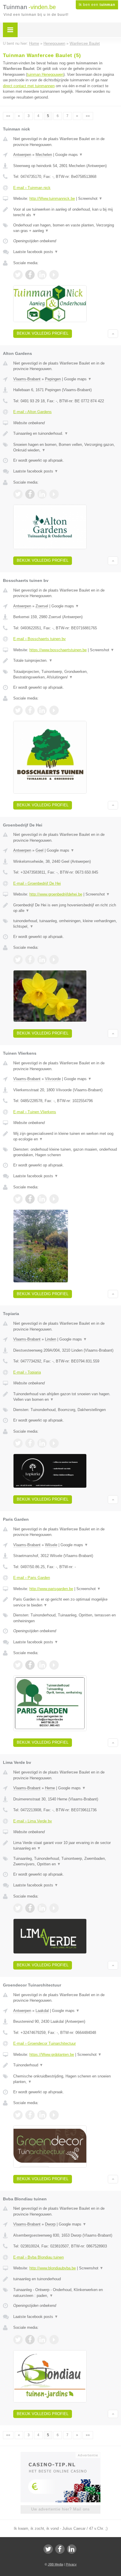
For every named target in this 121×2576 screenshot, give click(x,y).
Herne (50, 1788)
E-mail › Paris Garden (32, 1578)
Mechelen (44, 155)
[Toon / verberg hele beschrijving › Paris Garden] (66, 1602)
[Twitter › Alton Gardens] (18, 494)
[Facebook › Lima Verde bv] (30, 1908)
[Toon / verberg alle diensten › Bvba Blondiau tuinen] (66, 2293)
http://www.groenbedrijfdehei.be (56, 894)
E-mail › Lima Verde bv (33, 1821)
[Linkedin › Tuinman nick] (42, 275)
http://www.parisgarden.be (51, 1589)
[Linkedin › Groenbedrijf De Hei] (42, 960)
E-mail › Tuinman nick (32, 188)
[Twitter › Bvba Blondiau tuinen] (18, 2340)
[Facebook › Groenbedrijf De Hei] (30, 960)
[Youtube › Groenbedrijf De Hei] (54, 960)
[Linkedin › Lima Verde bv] (42, 1908)
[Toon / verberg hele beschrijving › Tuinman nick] (66, 212)
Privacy (71, 2564)
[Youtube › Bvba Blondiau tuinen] (54, 2340)
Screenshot (90, 199)
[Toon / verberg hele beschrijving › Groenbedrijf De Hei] (66, 908)
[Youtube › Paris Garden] (54, 1665)
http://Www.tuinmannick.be (52, 199)
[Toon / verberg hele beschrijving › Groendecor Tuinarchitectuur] (66, 2065)
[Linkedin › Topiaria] (42, 1443)
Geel (40, 850)
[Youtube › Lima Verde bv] (54, 1908)
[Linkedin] (72, 2549)
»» (88, 116)
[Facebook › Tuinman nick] (30, 275)
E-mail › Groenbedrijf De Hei (37, 883)
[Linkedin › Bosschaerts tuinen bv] (42, 710)
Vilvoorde (53, 1079)
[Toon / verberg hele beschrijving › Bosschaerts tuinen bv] (66, 661)
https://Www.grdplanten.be (52, 2055)
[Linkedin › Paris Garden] (42, 1665)
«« (8, 116)
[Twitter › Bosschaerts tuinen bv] (18, 710)
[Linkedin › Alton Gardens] (42, 494)
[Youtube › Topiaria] (54, 1443)
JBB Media (56, 2564)
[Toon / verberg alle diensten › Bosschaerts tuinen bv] (66, 674)
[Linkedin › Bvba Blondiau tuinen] (42, 2340)
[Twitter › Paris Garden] (18, 1665)
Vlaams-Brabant (27, 379)
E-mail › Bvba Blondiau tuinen (38, 2257)
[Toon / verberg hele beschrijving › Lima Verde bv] (66, 1846)
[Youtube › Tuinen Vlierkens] (54, 1199)
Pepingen (53, 379)
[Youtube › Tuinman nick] (54, 275)
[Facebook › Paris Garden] (30, 1665)
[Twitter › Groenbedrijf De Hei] (18, 960)
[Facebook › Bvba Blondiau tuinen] (30, 2340)
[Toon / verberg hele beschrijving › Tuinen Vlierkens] (66, 1136)
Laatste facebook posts (36, 252)
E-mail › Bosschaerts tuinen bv (40, 639)
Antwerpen (22, 155)
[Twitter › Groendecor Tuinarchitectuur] (18, 2115)
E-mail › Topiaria (27, 1372)
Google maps (69, 155)
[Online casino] (60, 2455)
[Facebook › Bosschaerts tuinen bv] (30, 710)
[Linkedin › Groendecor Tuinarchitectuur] (42, 2115)
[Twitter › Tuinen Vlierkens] (18, 1199)
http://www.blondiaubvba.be (53, 2268)
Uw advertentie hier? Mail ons (60, 2509)
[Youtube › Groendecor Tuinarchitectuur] (54, 2115)
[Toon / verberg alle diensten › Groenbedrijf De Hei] (66, 924)
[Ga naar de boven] (113, 334)
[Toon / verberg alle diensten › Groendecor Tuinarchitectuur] (66, 2079)
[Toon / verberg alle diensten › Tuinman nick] (66, 228)
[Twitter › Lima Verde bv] (18, 1908)
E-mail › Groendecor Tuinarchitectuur (44, 2043)
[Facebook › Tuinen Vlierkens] (30, 1199)
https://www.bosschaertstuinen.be (58, 650)
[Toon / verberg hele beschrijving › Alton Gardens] (66, 434)
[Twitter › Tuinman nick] (18, 275)
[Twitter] (48, 2549)
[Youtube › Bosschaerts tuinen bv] (54, 710)
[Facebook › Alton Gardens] (30, 494)
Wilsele (51, 1545)
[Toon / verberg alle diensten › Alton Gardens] (66, 447)
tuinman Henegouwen (45, 74)
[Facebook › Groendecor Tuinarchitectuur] (30, 2115)
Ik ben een (97, 5)
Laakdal (42, 2011)
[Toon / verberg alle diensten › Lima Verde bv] (66, 1861)
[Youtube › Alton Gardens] (54, 494)
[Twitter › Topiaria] (18, 1443)
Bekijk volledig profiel (43, 333)
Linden (51, 1339)
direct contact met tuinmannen (29, 86)
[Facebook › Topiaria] (30, 1443)
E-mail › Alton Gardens (32, 412)
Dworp (50, 2224)
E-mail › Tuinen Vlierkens (35, 1112)
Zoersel (42, 606)
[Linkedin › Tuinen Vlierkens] (42, 1199)
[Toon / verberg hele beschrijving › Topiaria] (66, 1397)
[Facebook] (60, 2549)
